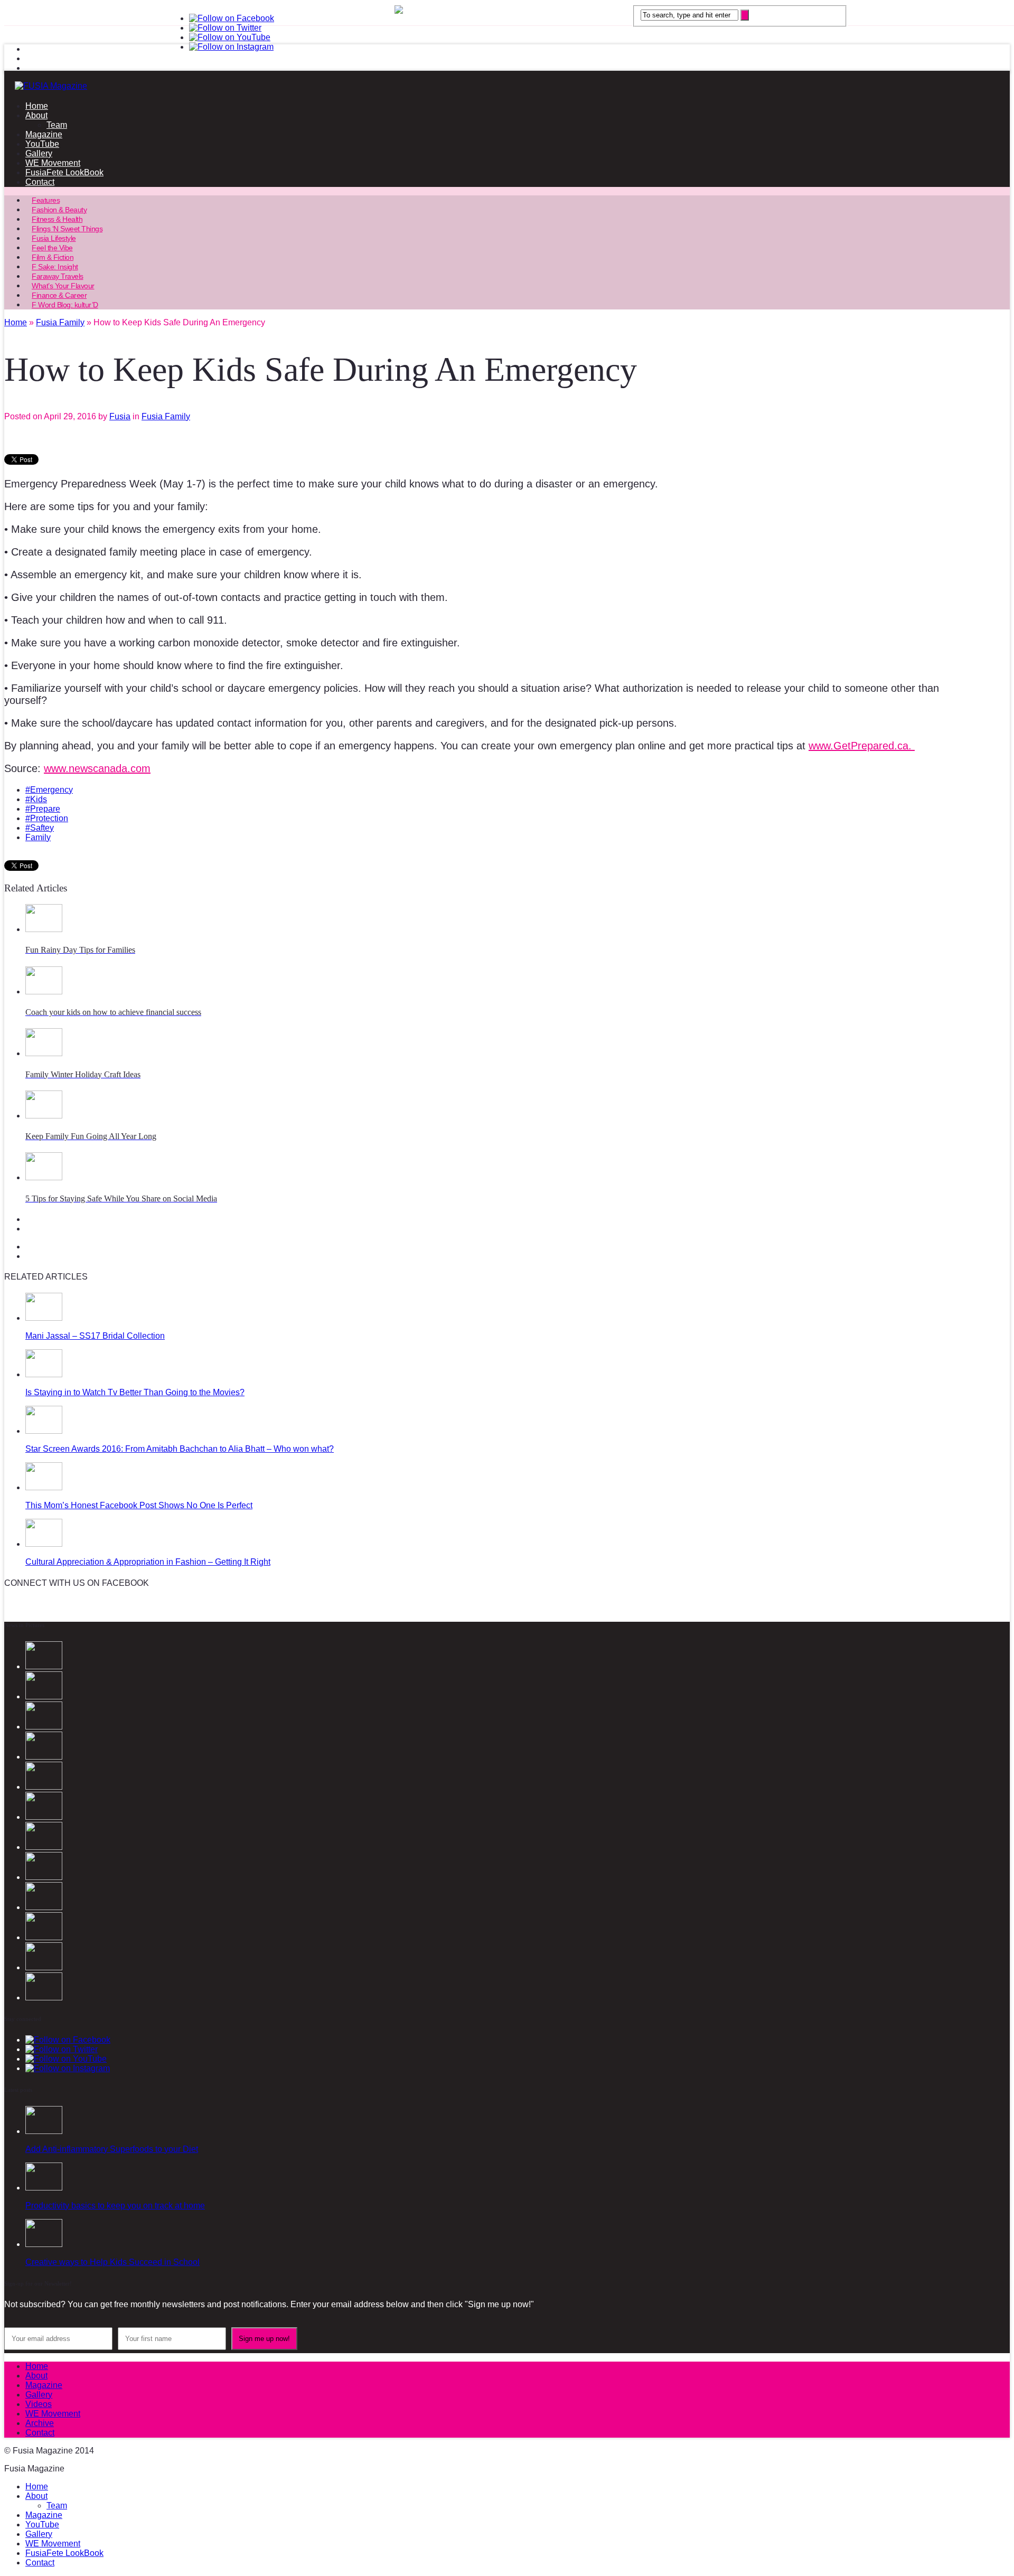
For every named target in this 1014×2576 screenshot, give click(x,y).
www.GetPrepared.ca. (862, 746)
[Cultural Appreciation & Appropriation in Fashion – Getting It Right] (44, 1544)
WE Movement (53, 163)
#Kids (36, 799)
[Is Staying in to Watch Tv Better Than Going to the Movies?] (44, 1374)
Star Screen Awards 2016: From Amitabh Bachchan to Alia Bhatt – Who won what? (180, 1449)
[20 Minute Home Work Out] (44, 1967)
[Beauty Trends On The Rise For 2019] (44, 1937)
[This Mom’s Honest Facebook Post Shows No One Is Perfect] (44, 1487)
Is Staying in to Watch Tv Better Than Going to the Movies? (135, 1392)
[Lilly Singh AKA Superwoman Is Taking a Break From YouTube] (44, 1907)
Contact (40, 182)
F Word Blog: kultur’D (65, 305)
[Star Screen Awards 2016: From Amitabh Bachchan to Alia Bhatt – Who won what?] (44, 1431)
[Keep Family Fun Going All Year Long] (44, 1116)
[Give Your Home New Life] (44, 1997)
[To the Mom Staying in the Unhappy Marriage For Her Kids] (44, 1847)
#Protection (47, 818)
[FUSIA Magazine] (507, 86)
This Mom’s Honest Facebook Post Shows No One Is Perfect (139, 1505)
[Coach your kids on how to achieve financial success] (44, 991)
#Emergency (49, 790)
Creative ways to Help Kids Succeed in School (112, 2262)
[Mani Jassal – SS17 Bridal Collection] (44, 1318)
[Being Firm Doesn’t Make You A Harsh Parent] (44, 1877)
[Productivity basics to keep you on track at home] (44, 2188)
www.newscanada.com (97, 768)
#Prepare (43, 809)
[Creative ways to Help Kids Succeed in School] (44, 2244)
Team (57, 125)
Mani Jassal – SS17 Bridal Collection (95, 1336)
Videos (39, 2404)
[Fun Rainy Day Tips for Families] (44, 929)
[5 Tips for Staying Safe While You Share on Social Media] (44, 1177)
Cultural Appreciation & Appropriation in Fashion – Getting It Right (148, 1562)
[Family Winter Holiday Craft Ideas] (44, 1053)
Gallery (39, 153)
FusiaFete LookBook (64, 172)
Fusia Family (166, 416)
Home (37, 106)
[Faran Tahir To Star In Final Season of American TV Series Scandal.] (44, 1757)
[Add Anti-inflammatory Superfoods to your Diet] (44, 2131)
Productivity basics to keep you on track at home (115, 2206)
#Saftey (40, 828)
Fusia (120, 416)
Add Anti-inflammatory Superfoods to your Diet (112, 2149)
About (36, 115)
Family (38, 837)
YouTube (42, 144)
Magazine (44, 134)
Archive (40, 2423)
